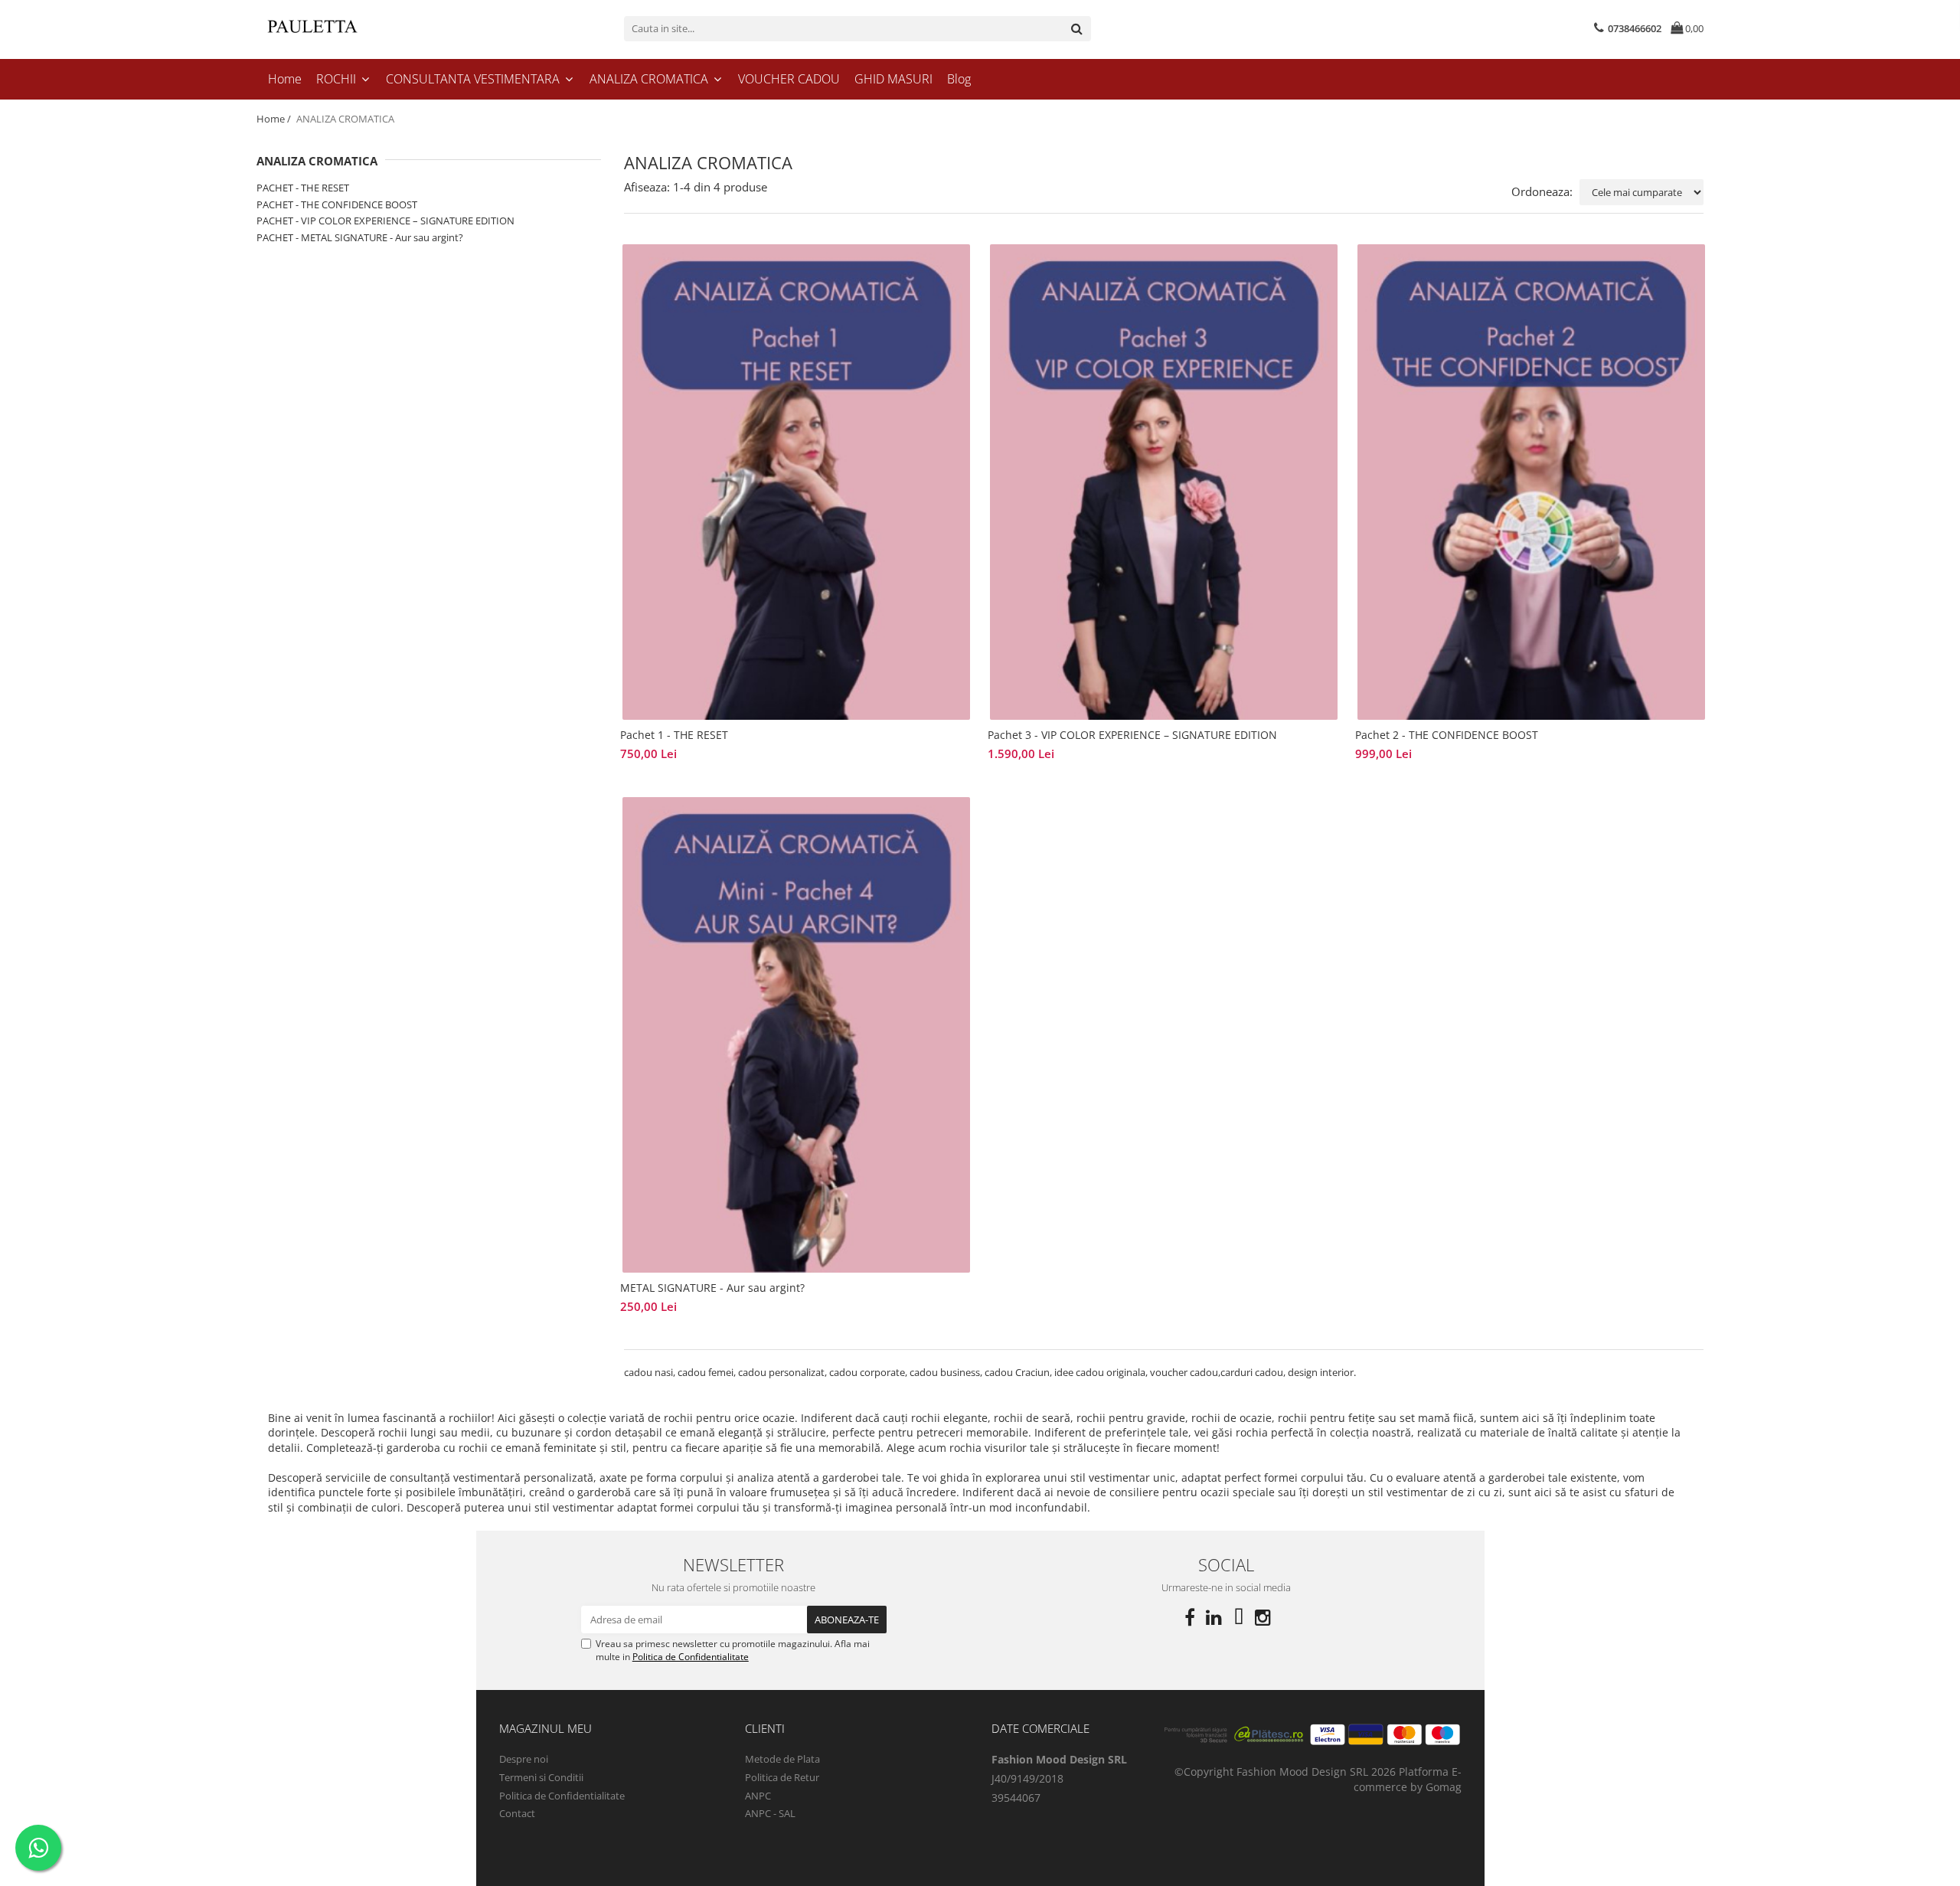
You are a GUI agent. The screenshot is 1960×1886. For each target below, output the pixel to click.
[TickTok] (1239, 1617)
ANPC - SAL (770, 1813)
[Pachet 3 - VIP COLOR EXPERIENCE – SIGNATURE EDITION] (1164, 482)
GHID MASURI (893, 79)
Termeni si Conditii (541, 1777)
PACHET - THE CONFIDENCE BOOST (337, 204)
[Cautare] (1077, 29)
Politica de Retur (782, 1777)
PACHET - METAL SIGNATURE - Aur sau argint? (360, 237)
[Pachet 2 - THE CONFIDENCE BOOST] (1531, 482)
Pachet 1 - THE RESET (674, 735)
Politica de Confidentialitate (691, 1657)
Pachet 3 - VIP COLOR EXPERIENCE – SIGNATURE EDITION (1132, 735)
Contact (517, 1813)
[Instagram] (1263, 1617)
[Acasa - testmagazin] (333, 28)
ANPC (758, 1796)
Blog (959, 79)
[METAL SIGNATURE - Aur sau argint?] (796, 1035)
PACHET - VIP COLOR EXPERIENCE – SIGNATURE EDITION (385, 221)
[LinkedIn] (1214, 1617)
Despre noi (524, 1759)
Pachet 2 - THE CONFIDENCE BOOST (1447, 735)
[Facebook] (1190, 1617)
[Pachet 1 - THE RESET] (796, 482)
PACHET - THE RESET (303, 188)
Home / (275, 119)
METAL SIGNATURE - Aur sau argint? (712, 1288)
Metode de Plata (782, 1759)
